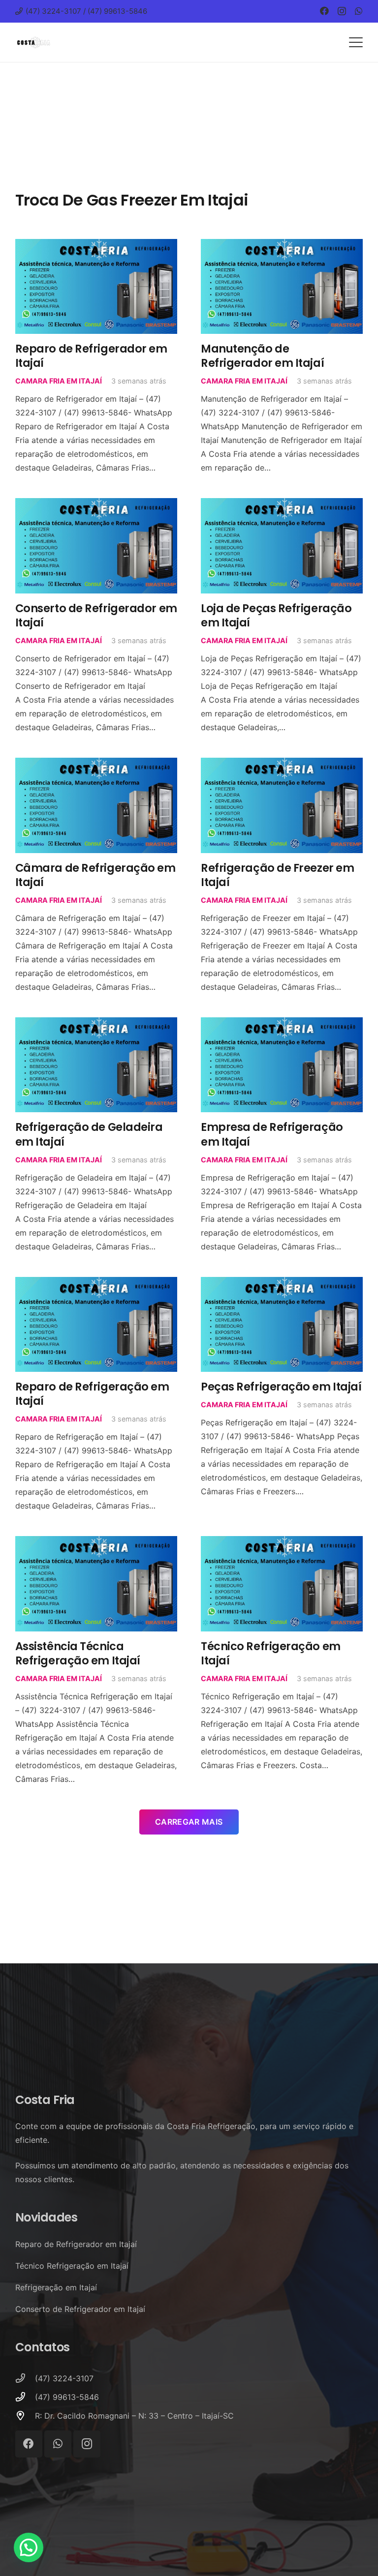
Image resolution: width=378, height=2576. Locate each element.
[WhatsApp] (359, 11)
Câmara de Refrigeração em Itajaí (95, 875)
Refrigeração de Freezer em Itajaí (277, 875)
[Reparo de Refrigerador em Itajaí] (96, 287)
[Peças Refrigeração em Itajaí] (282, 1325)
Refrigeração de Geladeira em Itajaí (89, 1134)
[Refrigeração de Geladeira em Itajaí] (96, 1065)
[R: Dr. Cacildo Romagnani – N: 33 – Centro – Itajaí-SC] (25, 2415)
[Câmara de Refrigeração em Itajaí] (96, 805)
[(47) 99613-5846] (25, 2397)
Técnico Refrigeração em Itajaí (271, 1653)
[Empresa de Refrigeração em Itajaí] (282, 1065)
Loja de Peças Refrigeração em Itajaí (276, 615)
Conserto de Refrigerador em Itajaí (96, 615)
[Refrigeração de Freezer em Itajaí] (282, 805)
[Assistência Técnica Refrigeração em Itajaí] (96, 1584)
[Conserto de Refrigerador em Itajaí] (96, 546)
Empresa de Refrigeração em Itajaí (272, 1134)
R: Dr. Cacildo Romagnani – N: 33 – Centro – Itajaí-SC (134, 2416)
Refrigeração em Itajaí (56, 2287)
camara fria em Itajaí (59, 381)
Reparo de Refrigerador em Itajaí (91, 356)
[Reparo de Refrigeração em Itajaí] (96, 1325)
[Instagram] (342, 11)
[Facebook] (324, 11)
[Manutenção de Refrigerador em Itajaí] (282, 287)
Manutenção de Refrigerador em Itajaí (262, 356)
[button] (356, 42)
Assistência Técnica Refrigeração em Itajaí (78, 1653)
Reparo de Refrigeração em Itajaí (92, 1394)
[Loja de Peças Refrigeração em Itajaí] (282, 546)
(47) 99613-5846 (67, 2397)
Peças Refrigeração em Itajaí (281, 1387)
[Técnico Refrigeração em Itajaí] (282, 1584)
